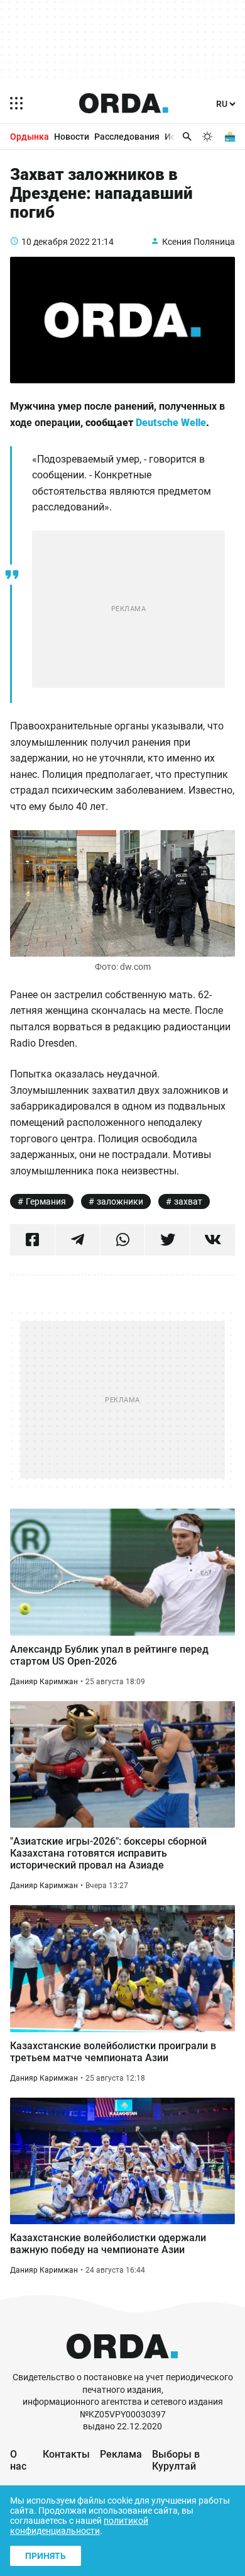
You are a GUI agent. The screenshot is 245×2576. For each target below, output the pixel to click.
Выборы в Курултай (176, 2460)
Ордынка (30, 137)
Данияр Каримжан (44, 1682)
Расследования (127, 137)
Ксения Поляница (199, 242)
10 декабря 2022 (56, 242)
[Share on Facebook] (32, 1240)
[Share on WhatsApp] (123, 1240)
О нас (18, 2460)
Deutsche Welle (171, 423)
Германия (46, 1201)
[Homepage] (124, 103)
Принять (46, 2556)
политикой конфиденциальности (79, 2526)
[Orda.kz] (122, 2365)
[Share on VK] (213, 1240)
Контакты (66, 2454)
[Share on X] (167, 1240)
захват (188, 1201)
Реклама (121, 2454)
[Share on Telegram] (78, 1240)
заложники (120, 1201)
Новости (72, 137)
